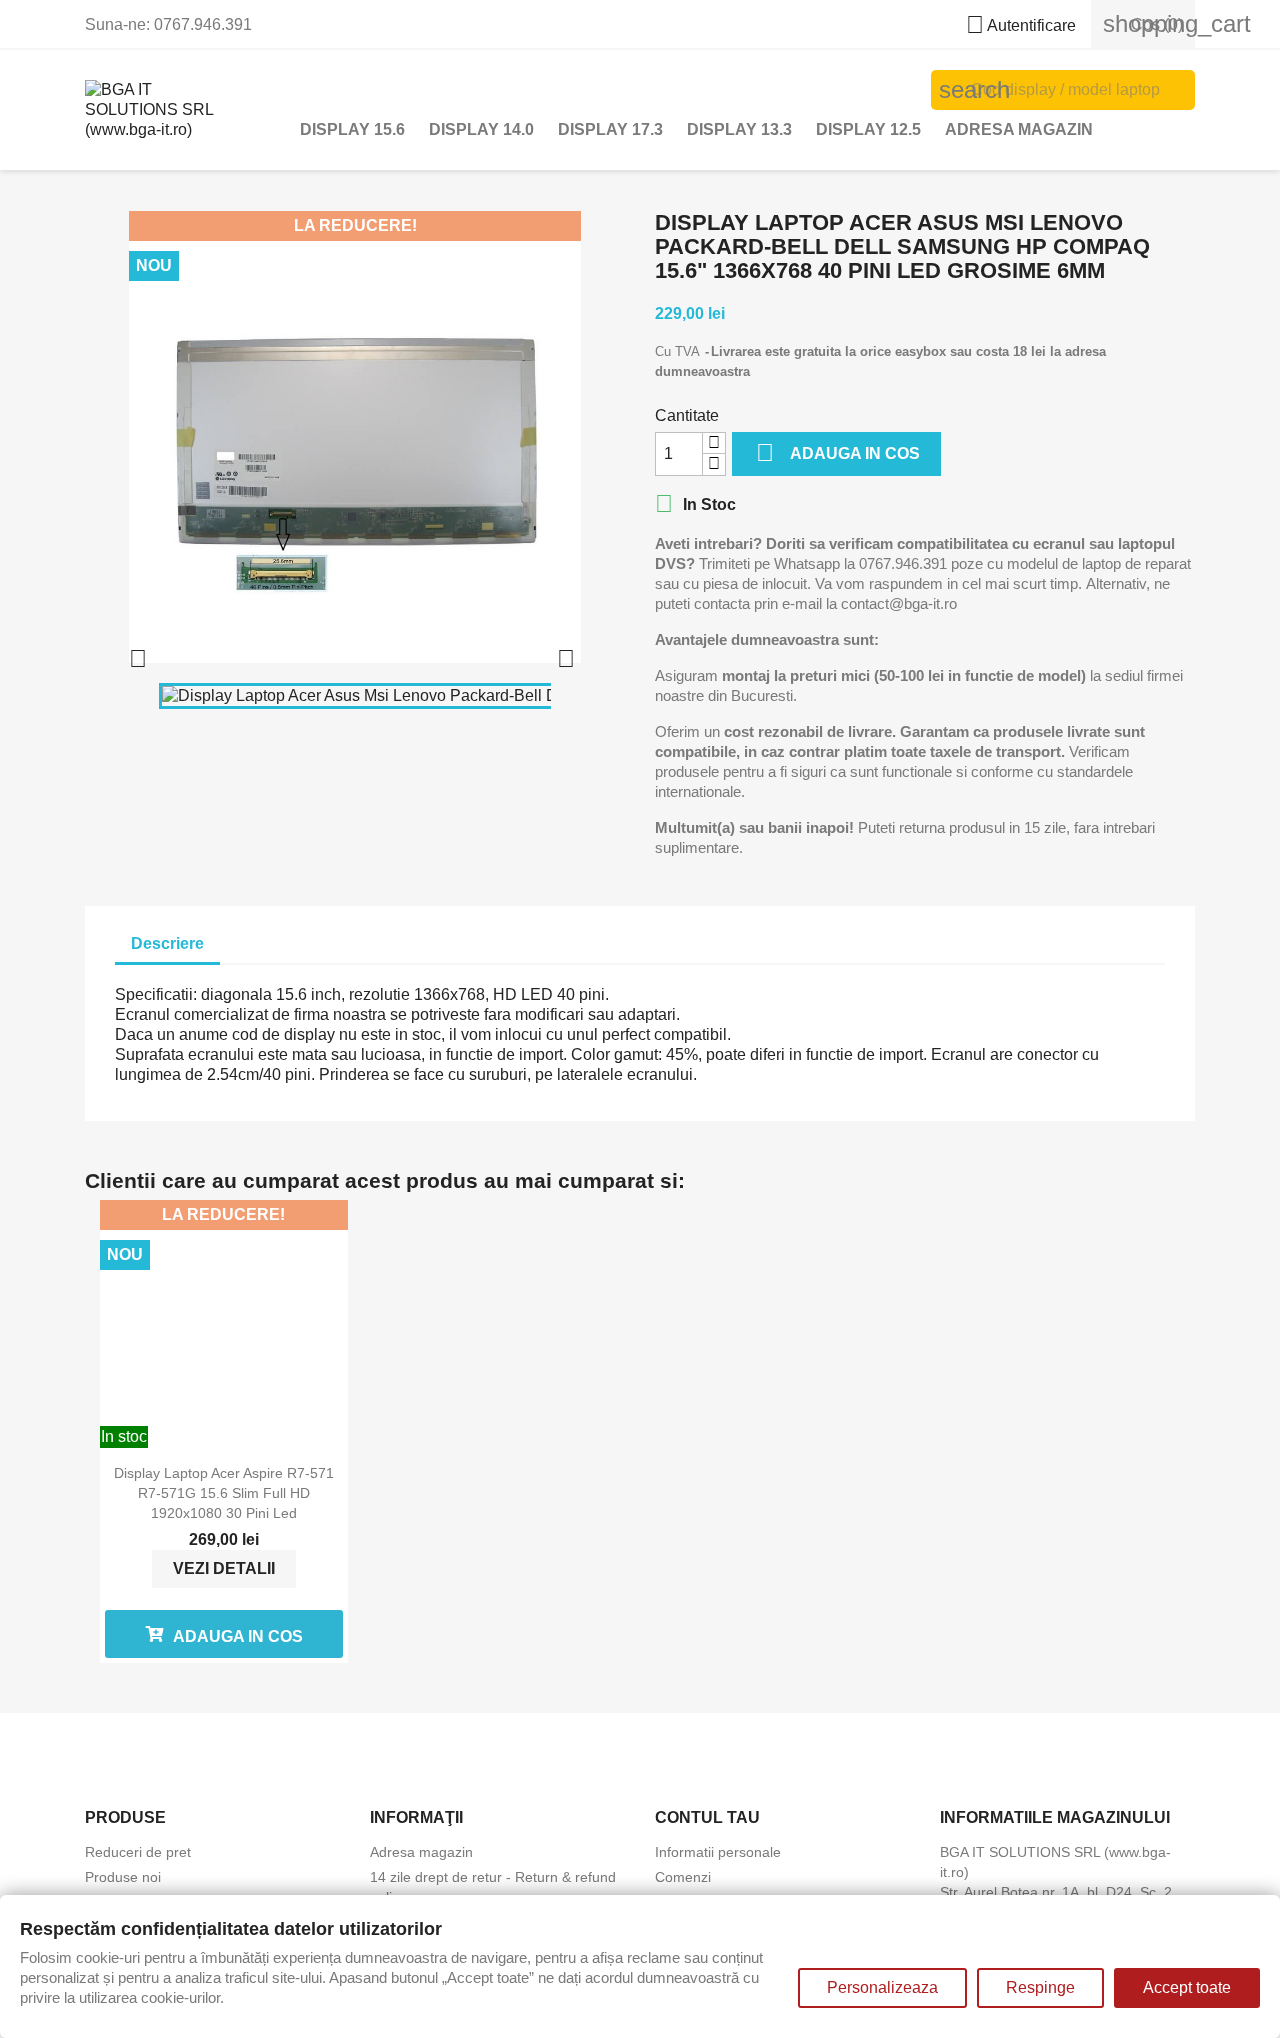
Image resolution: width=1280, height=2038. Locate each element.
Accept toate (1187, 1987)
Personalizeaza (882, 1987)
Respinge (1040, 1987)
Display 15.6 (352, 129)
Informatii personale (718, 1852)
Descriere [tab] (167, 943)
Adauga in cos (838, 452)
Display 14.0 (481, 129)
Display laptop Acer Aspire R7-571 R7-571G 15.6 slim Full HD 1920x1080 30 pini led (224, 1493)
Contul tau (707, 1817)
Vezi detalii (224, 1568)
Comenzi (683, 1877)
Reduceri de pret (138, 1852)
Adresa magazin (1019, 129)
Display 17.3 (610, 129)
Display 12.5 (868, 129)
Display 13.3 (739, 129)
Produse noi (123, 1877)
